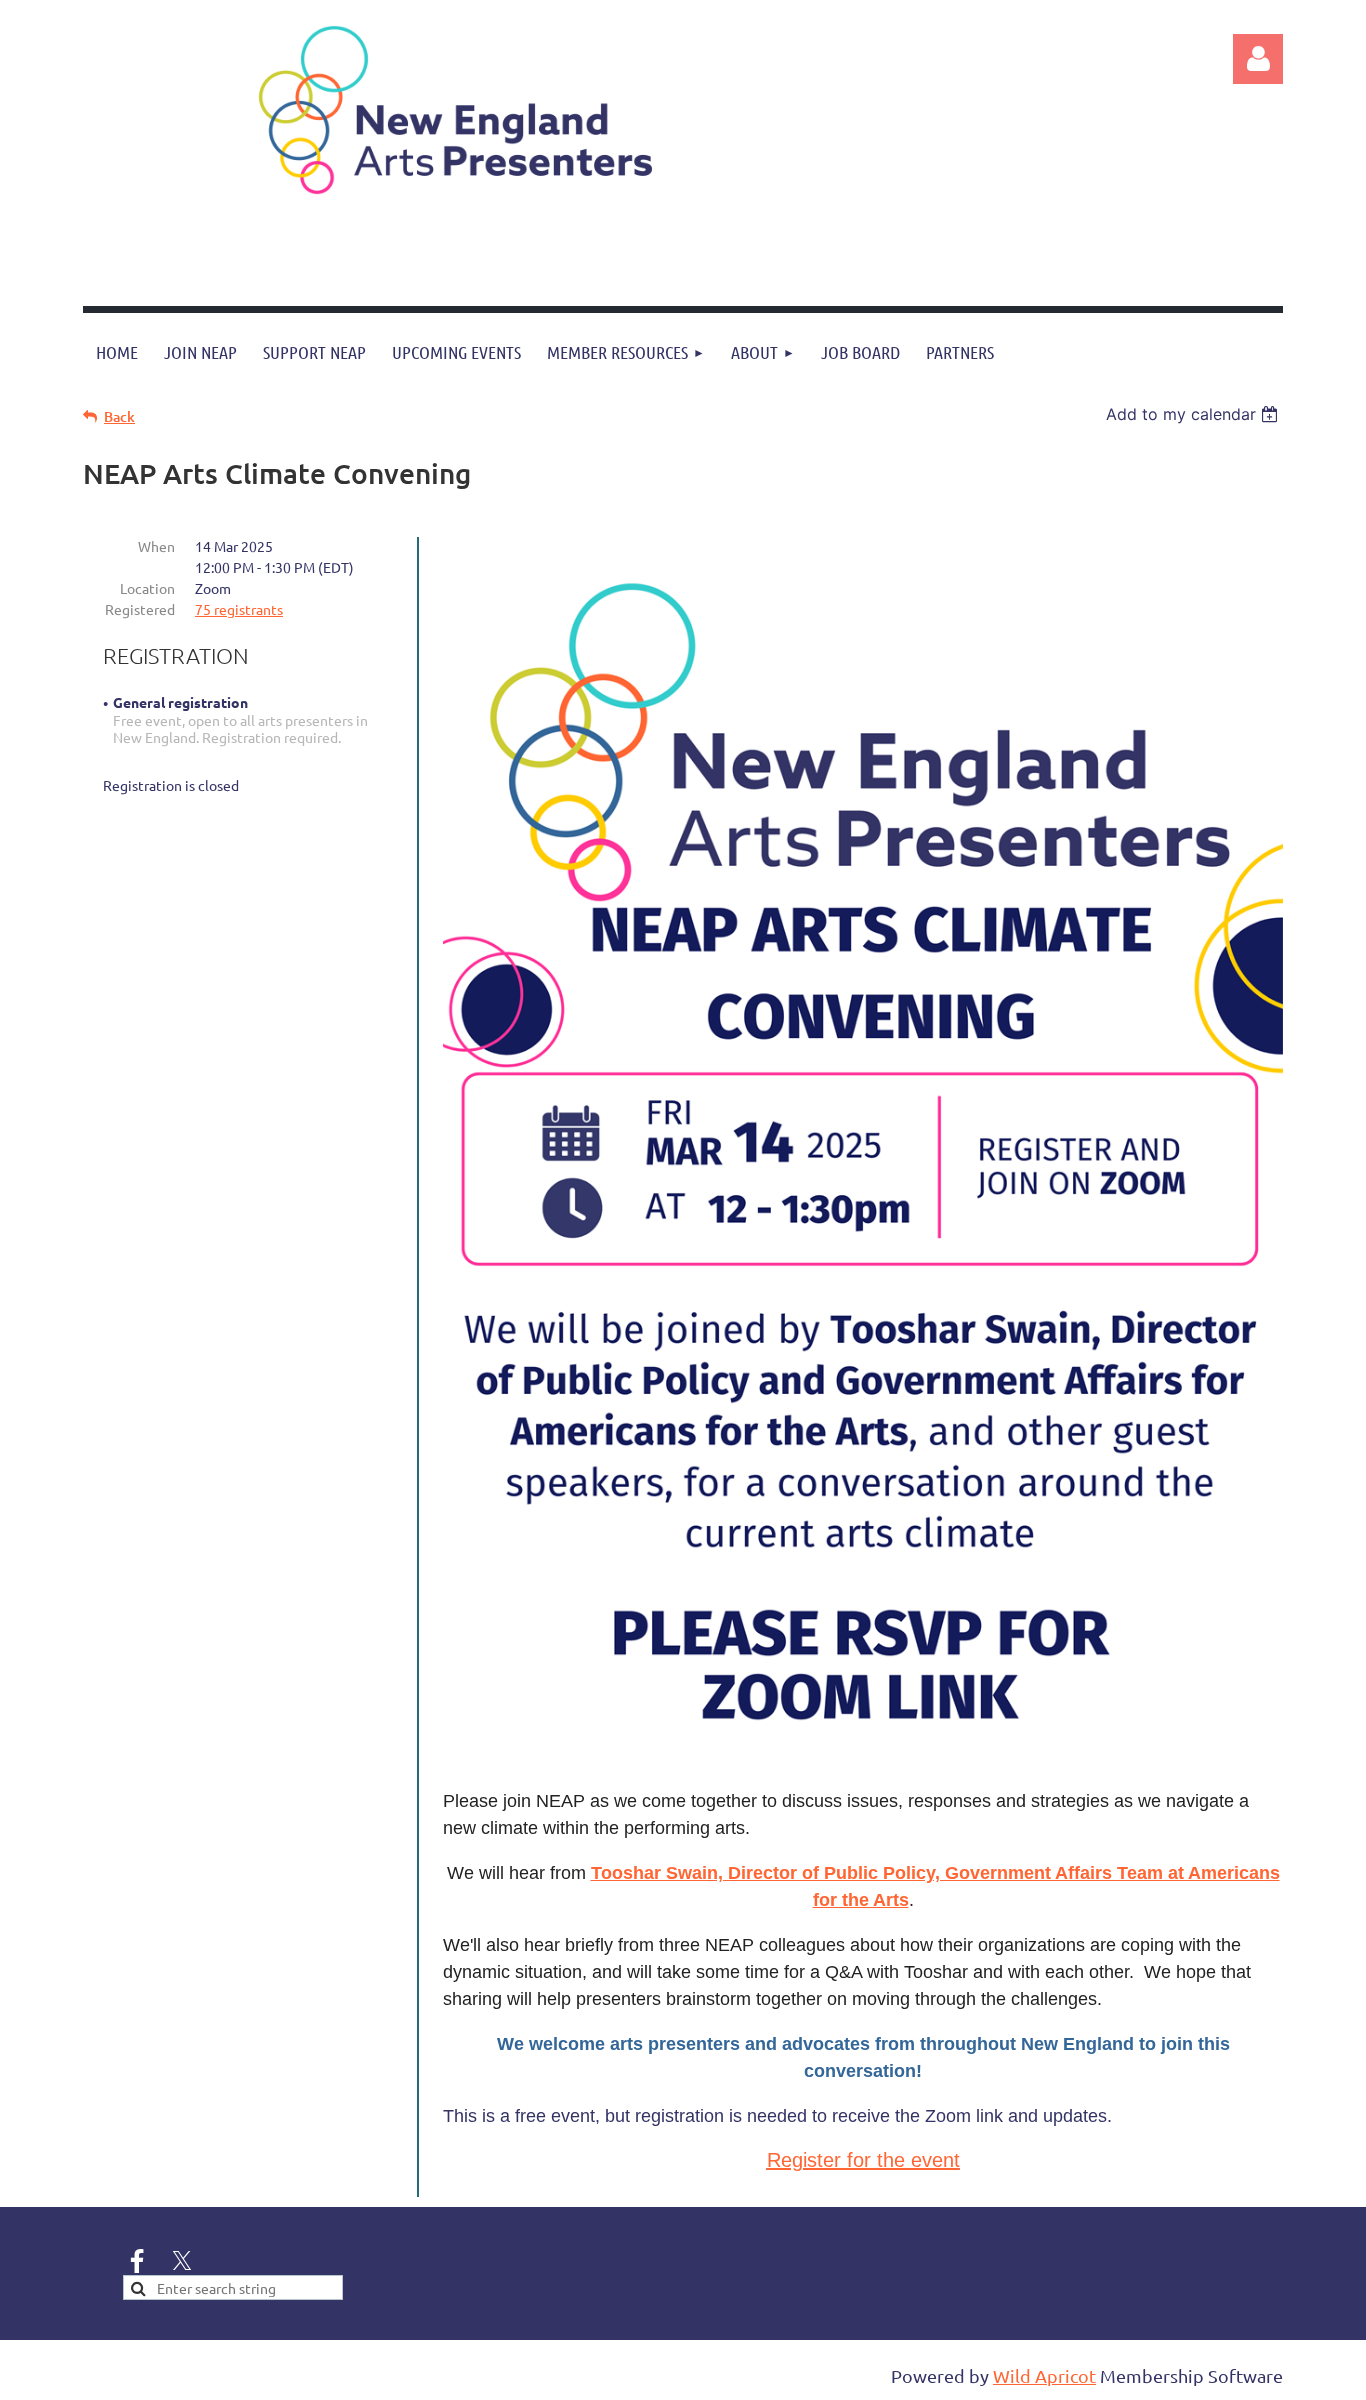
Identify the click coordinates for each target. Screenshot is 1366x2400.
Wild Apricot (1044, 2375)
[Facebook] (137, 2261)
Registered (140, 609)
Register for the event (863, 2160)
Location (147, 588)
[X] (182, 2261)
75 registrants (239, 609)
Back (119, 416)
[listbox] (1194, 414)
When (156, 546)
